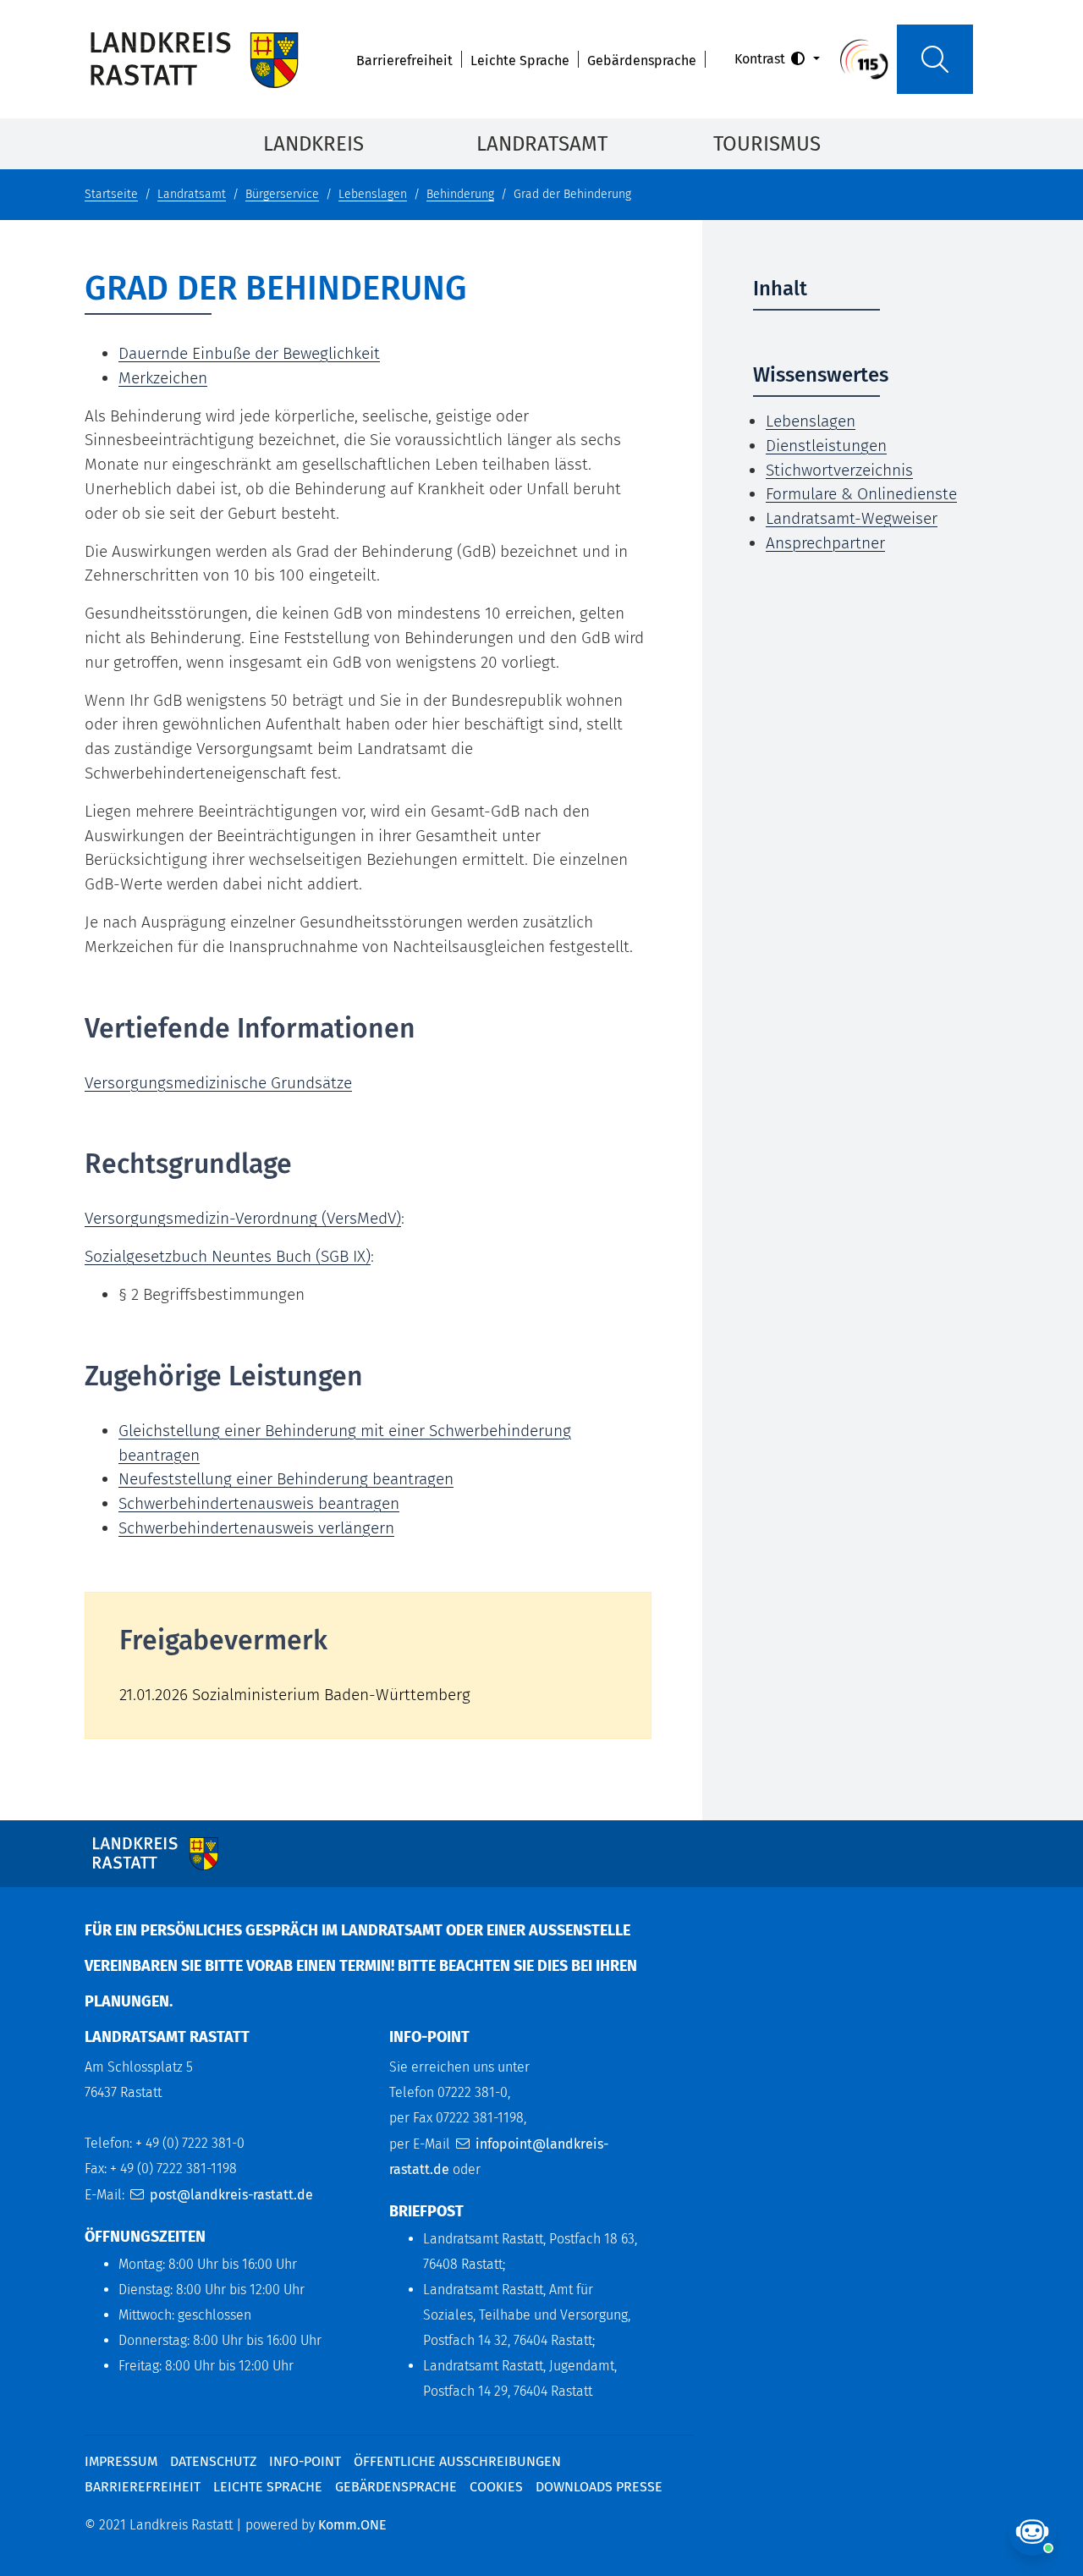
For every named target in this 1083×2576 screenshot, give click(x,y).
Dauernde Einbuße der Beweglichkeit (249, 353)
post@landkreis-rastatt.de (231, 2195)
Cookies (496, 2487)
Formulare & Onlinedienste (861, 494)
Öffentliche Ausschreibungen (457, 2461)
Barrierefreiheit (404, 61)
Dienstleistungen (826, 446)
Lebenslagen (373, 194)
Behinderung (460, 194)
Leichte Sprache (520, 61)
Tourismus (767, 144)
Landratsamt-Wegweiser (852, 518)
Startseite (111, 194)
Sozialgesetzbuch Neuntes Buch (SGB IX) (228, 1256)
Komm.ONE (352, 2525)
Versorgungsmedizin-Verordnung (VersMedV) (243, 1218)
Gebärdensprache (642, 61)
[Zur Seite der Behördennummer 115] (864, 58)
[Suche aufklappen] (935, 59)
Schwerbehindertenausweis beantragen (259, 1503)
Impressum (121, 2461)
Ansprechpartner (825, 543)
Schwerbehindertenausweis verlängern (256, 1528)
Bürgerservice (282, 194)
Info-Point (305, 2461)
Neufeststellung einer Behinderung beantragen (286, 1479)
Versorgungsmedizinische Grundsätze (218, 1083)
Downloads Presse (599, 2487)
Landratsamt (542, 144)
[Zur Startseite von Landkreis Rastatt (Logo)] (194, 59)
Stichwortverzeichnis (839, 470)
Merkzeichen (163, 378)
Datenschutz (213, 2461)
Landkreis (313, 144)
